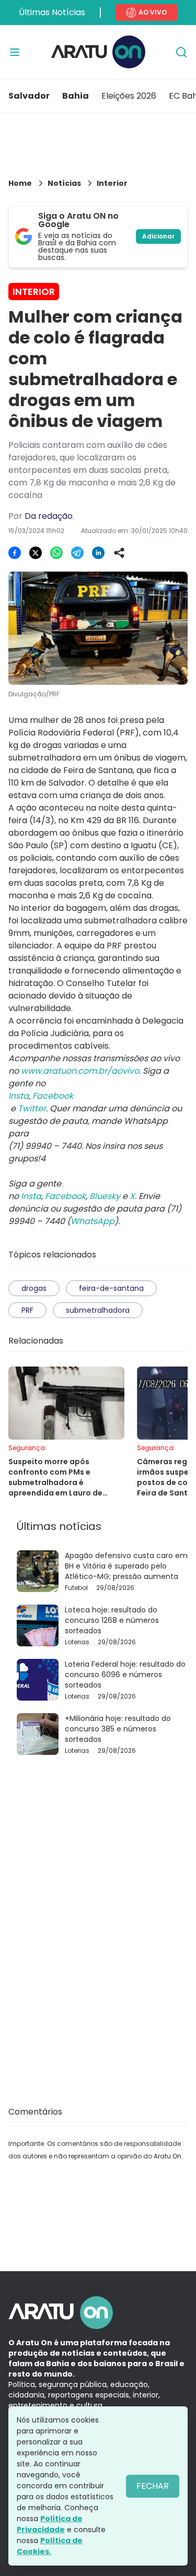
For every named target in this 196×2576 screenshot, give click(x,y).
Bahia (76, 96)
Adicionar (158, 236)
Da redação (49, 516)
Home (20, 183)
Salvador (29, 96)
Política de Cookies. (50, 2546)
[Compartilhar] (119, 553)
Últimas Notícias (52, 12)
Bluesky (105, 1196)
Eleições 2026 (129, 96)
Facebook (65, 1196)
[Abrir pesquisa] (181, 52)
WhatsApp (93, 1221)
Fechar (153, 2486)
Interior (112, 183)
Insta (31, 1196)
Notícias (64, 183)
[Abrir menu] (15, 52)
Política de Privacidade (50, 2524)
